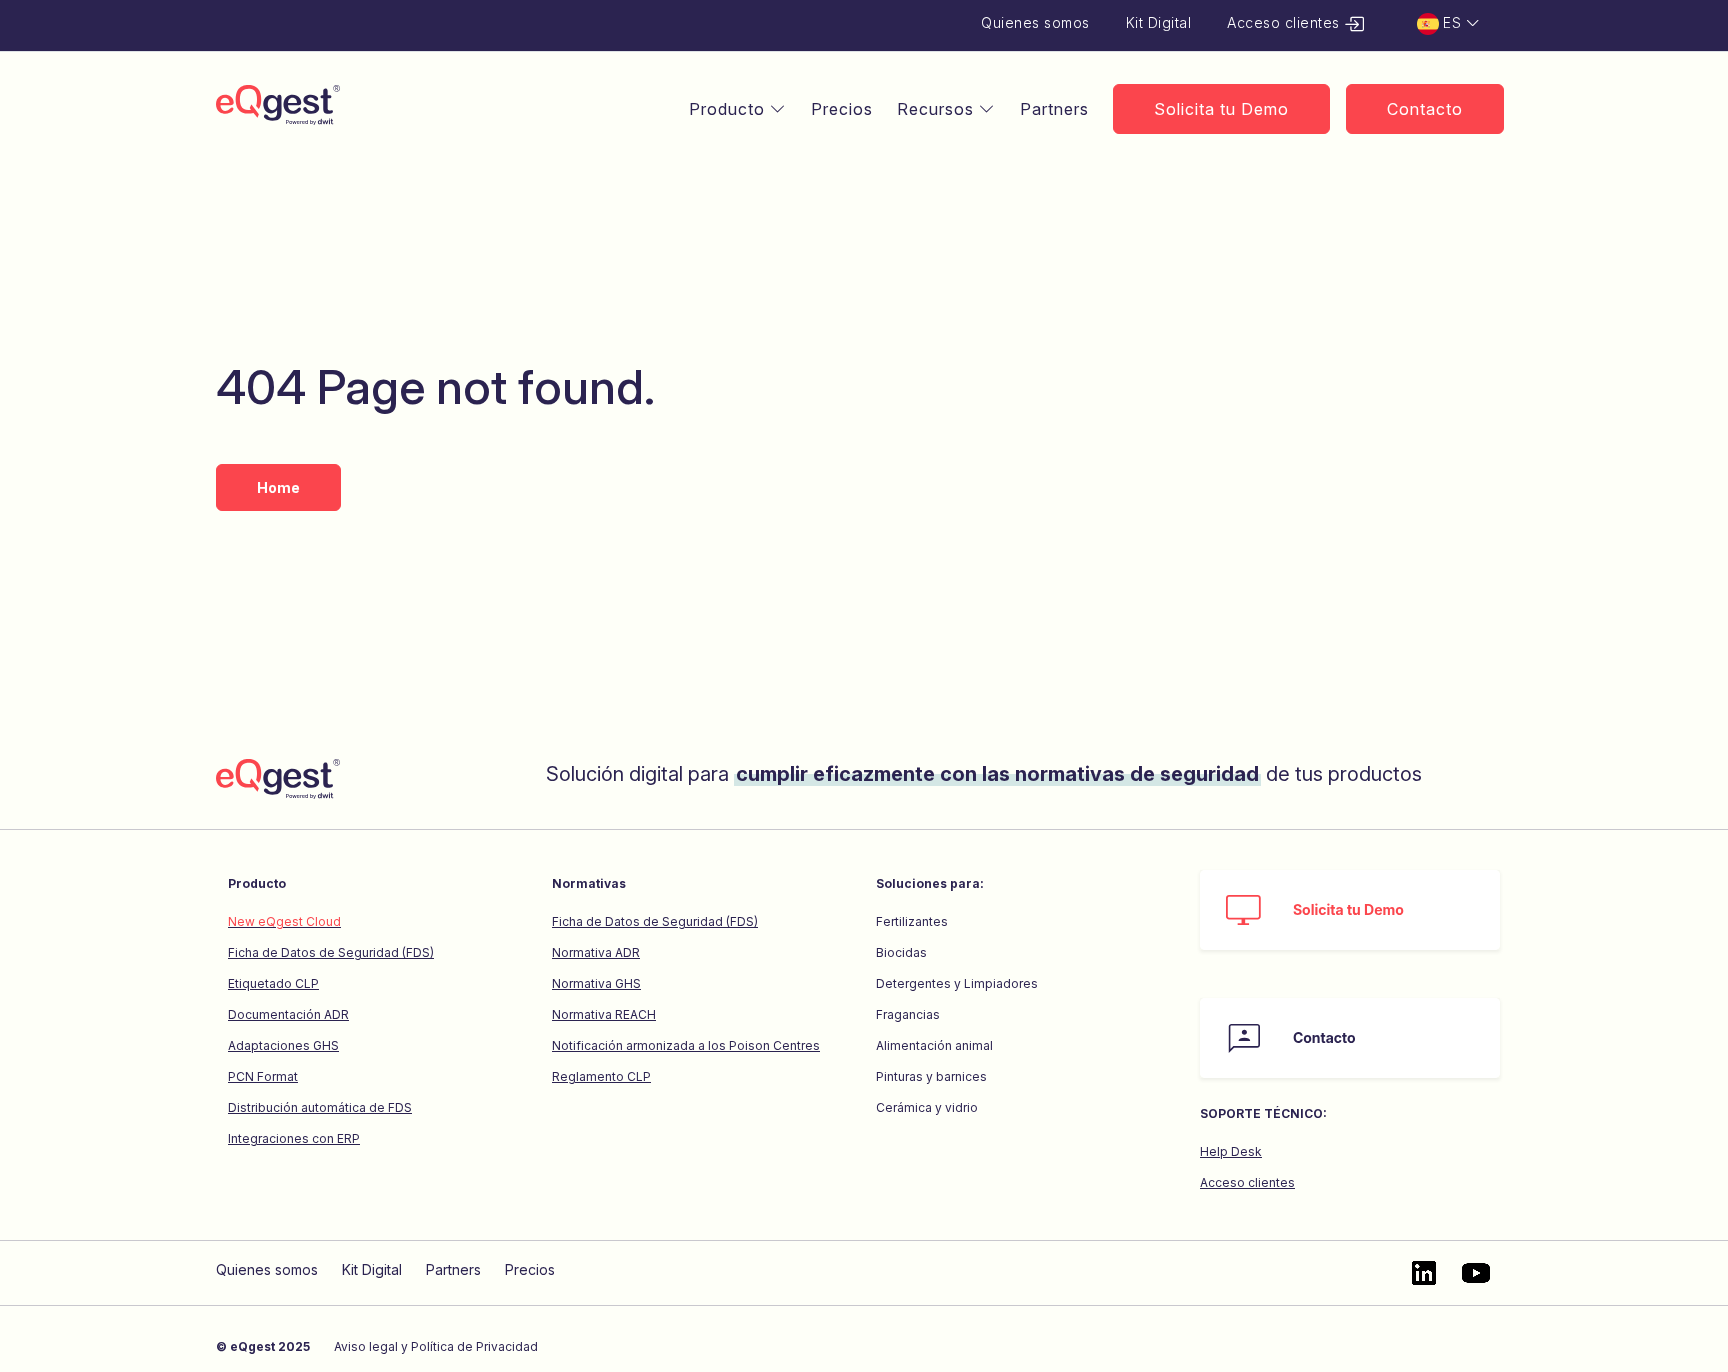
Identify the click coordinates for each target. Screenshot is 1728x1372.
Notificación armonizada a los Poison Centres (686, 1045)
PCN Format (263, 1076)
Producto (729, 109)
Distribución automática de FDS (320, 1107)
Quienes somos (1035, 22)
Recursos (938, 109)
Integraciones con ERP (294, 1138)
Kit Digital (1159, 22)
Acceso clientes (1285, 22)
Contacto (1425, 109)
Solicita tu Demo (1221, 109)
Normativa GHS (596, 983)
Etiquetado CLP (273, 983)
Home (278, 487)
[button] (1449, 23)
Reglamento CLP (601, 1076)
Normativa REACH (604, 1014)
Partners (1054, 109)
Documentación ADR (288, 1014)
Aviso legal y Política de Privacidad (436, 1346)
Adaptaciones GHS (283, 1045)
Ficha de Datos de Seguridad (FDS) (331, 952)
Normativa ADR (596, 952)
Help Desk (1231, 1151)
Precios (842, 109)
